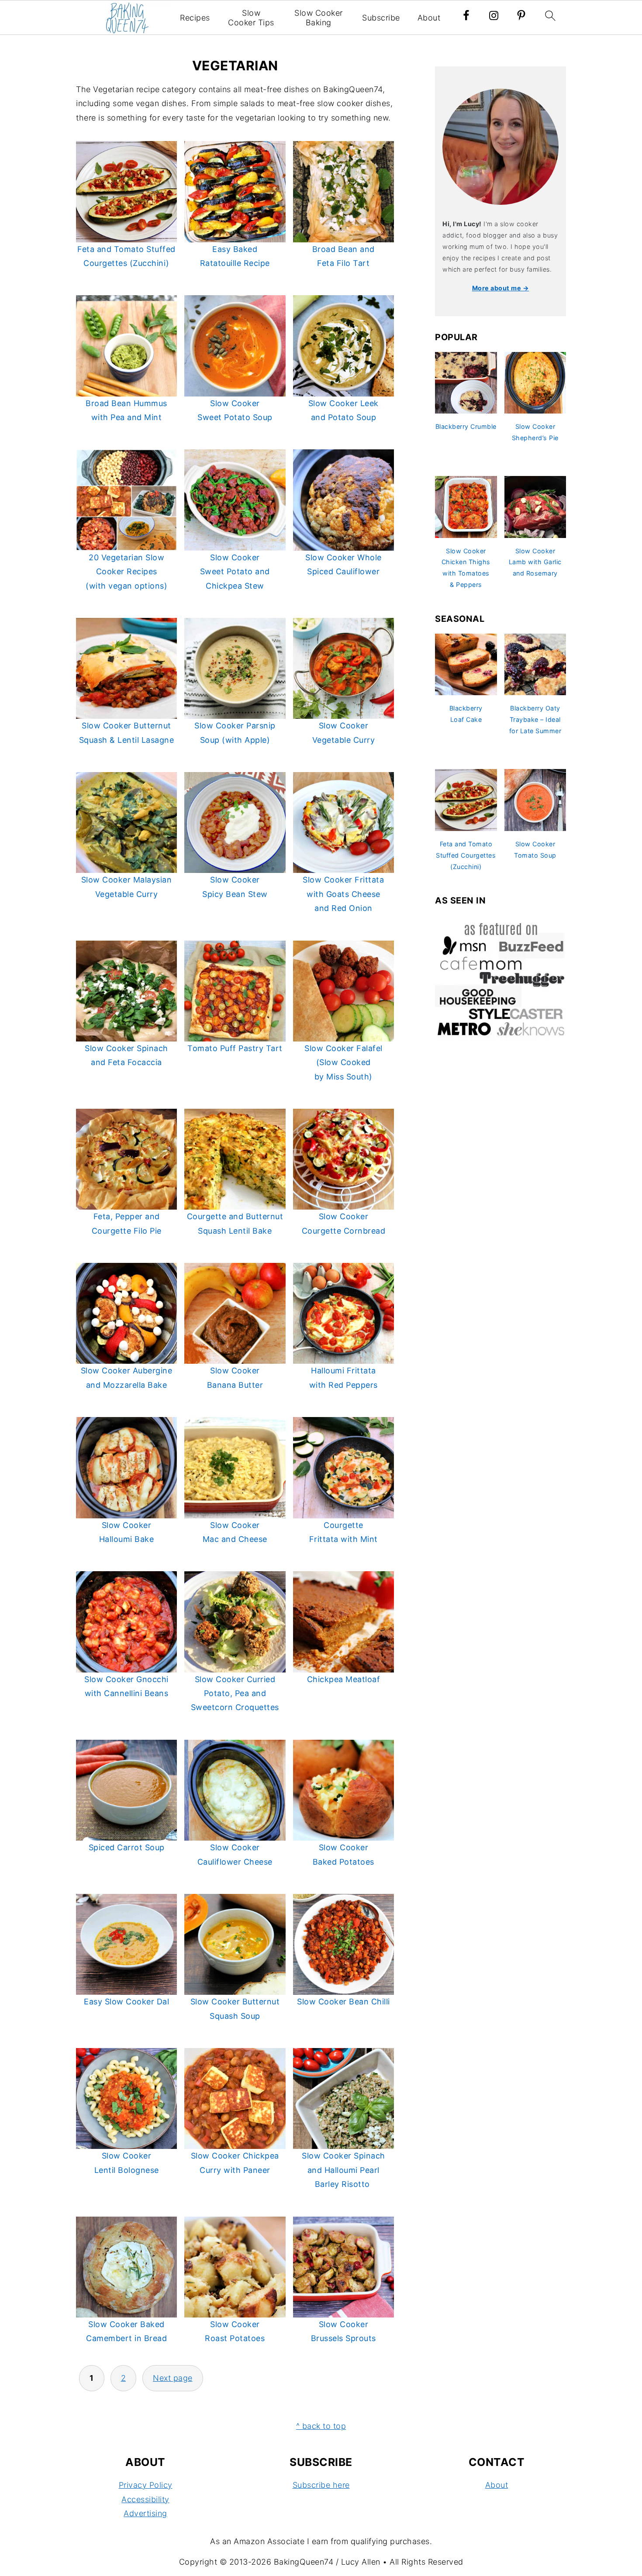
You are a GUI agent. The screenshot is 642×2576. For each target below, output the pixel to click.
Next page (173, 2378)
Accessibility (145, 2499)
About (429, 18)
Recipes (195, 18)
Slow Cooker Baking (319, 18)
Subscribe (381, 18)
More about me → (501, 288)
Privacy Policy (146, 2485)
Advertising (145, 2513)
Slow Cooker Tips (251, 18)
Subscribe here (321, 2485)
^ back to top (321, 2426)
